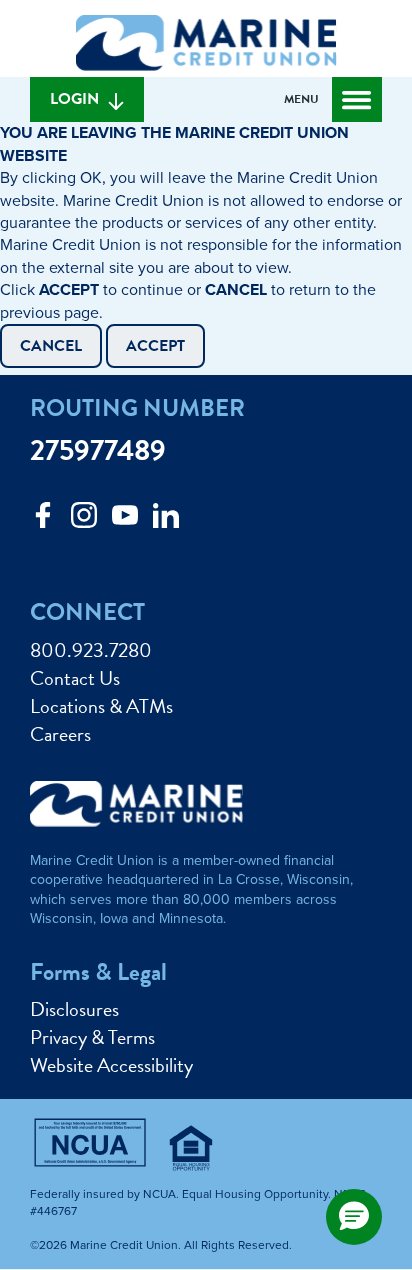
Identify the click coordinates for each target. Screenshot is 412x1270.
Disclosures (74, 1009)
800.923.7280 (91, 650)
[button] (354, 1217)
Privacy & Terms (92, 1037)
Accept (155, 346)
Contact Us (75, 678)
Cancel (51, 346)
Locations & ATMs (101, 706)
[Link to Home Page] (206, 46)
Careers (60, 734)
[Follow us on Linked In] (166, 520)
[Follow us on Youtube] (125, 520)
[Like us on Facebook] (43, 520)
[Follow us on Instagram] (84, 520)
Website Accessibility (111, 1065)
